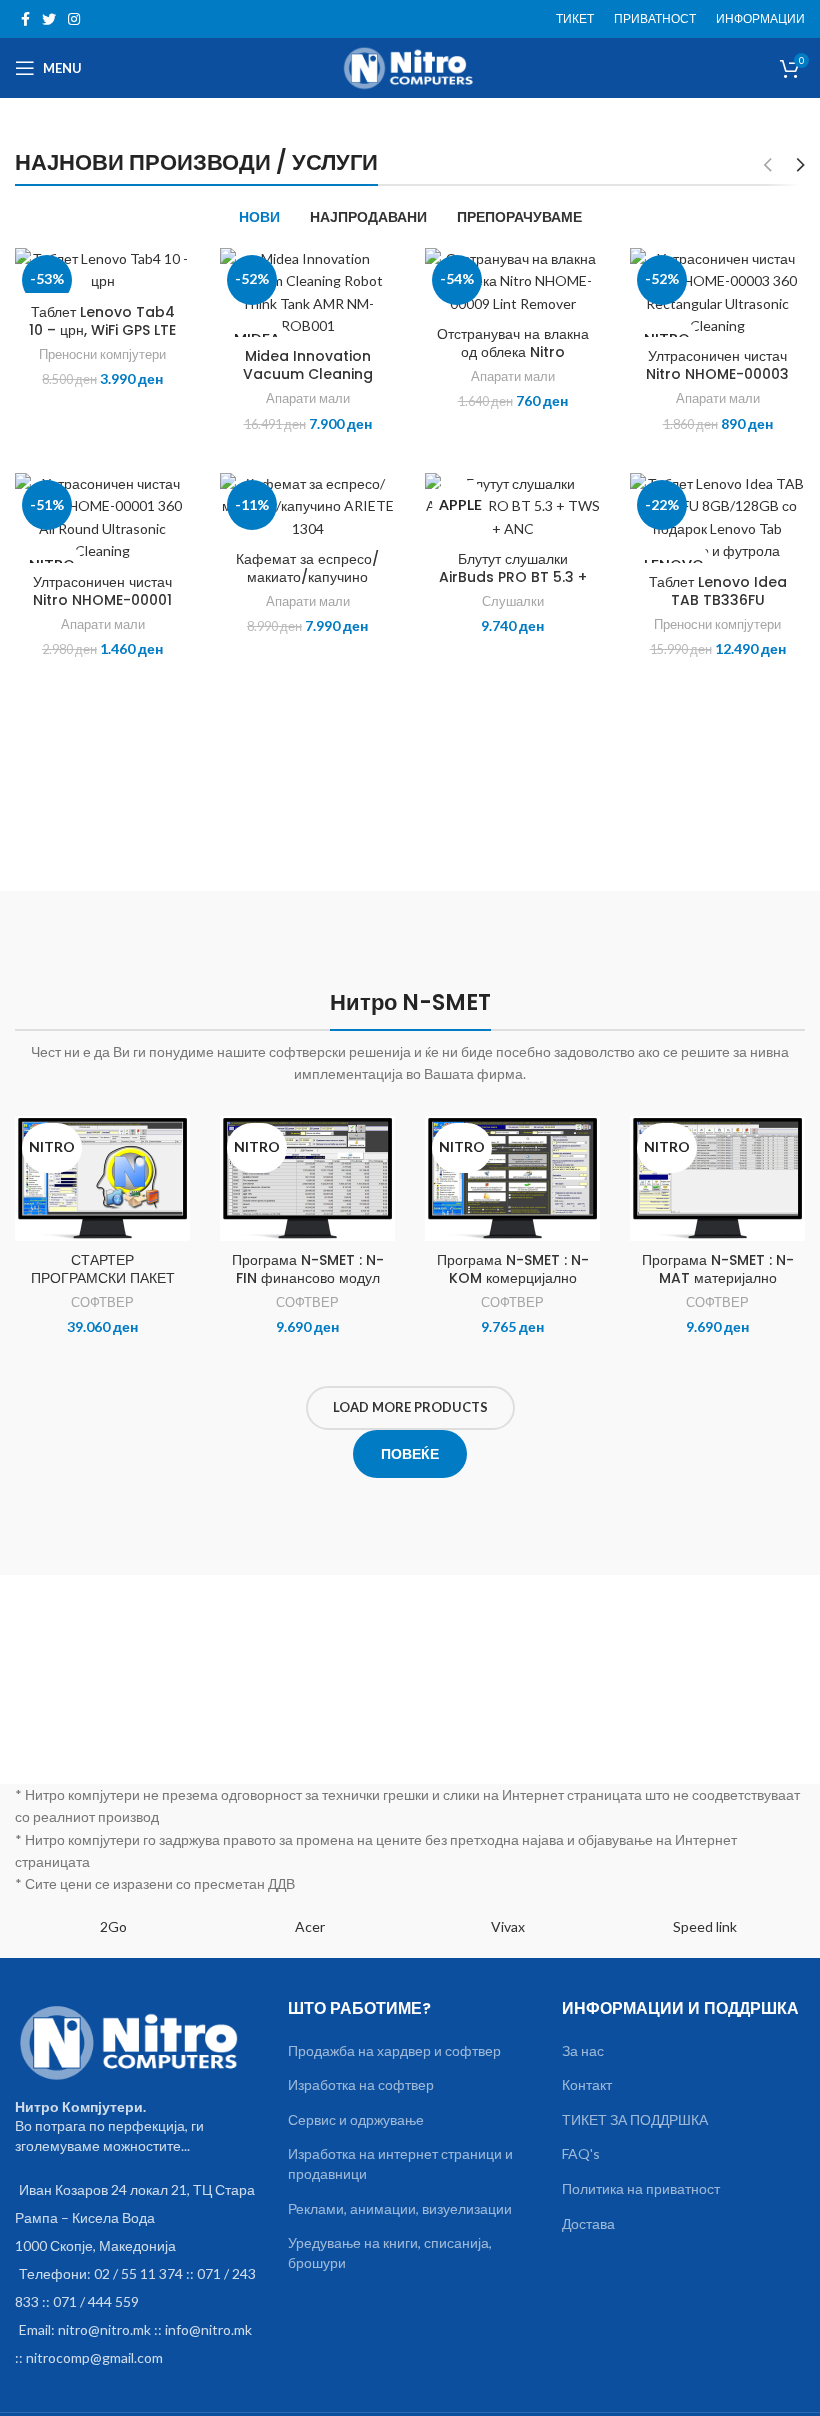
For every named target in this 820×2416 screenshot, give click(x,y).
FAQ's (581, 2153)
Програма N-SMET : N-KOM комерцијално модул (513, 1278)
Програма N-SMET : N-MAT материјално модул (718, 1278)
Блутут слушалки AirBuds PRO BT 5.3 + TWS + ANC (513, 577)
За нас (583, 2050)
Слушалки (513, 601)
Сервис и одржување (356, 2119)
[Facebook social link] (25, 19)
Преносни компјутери (102, 354)
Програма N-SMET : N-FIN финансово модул (308, 1269)
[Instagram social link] (74, 19)
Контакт (587, 2084)
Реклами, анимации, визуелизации (400, 2208)
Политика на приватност (641, 2188)
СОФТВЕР (102, 1302)
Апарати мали (308, 398)
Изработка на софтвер (361, 2084)
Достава (588, 2223)
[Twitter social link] (49, 19)
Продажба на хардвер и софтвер (394, 2050)
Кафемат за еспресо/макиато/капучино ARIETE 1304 (307, 577)
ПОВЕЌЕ (410, 1453)
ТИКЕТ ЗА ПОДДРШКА (635, 2119)
